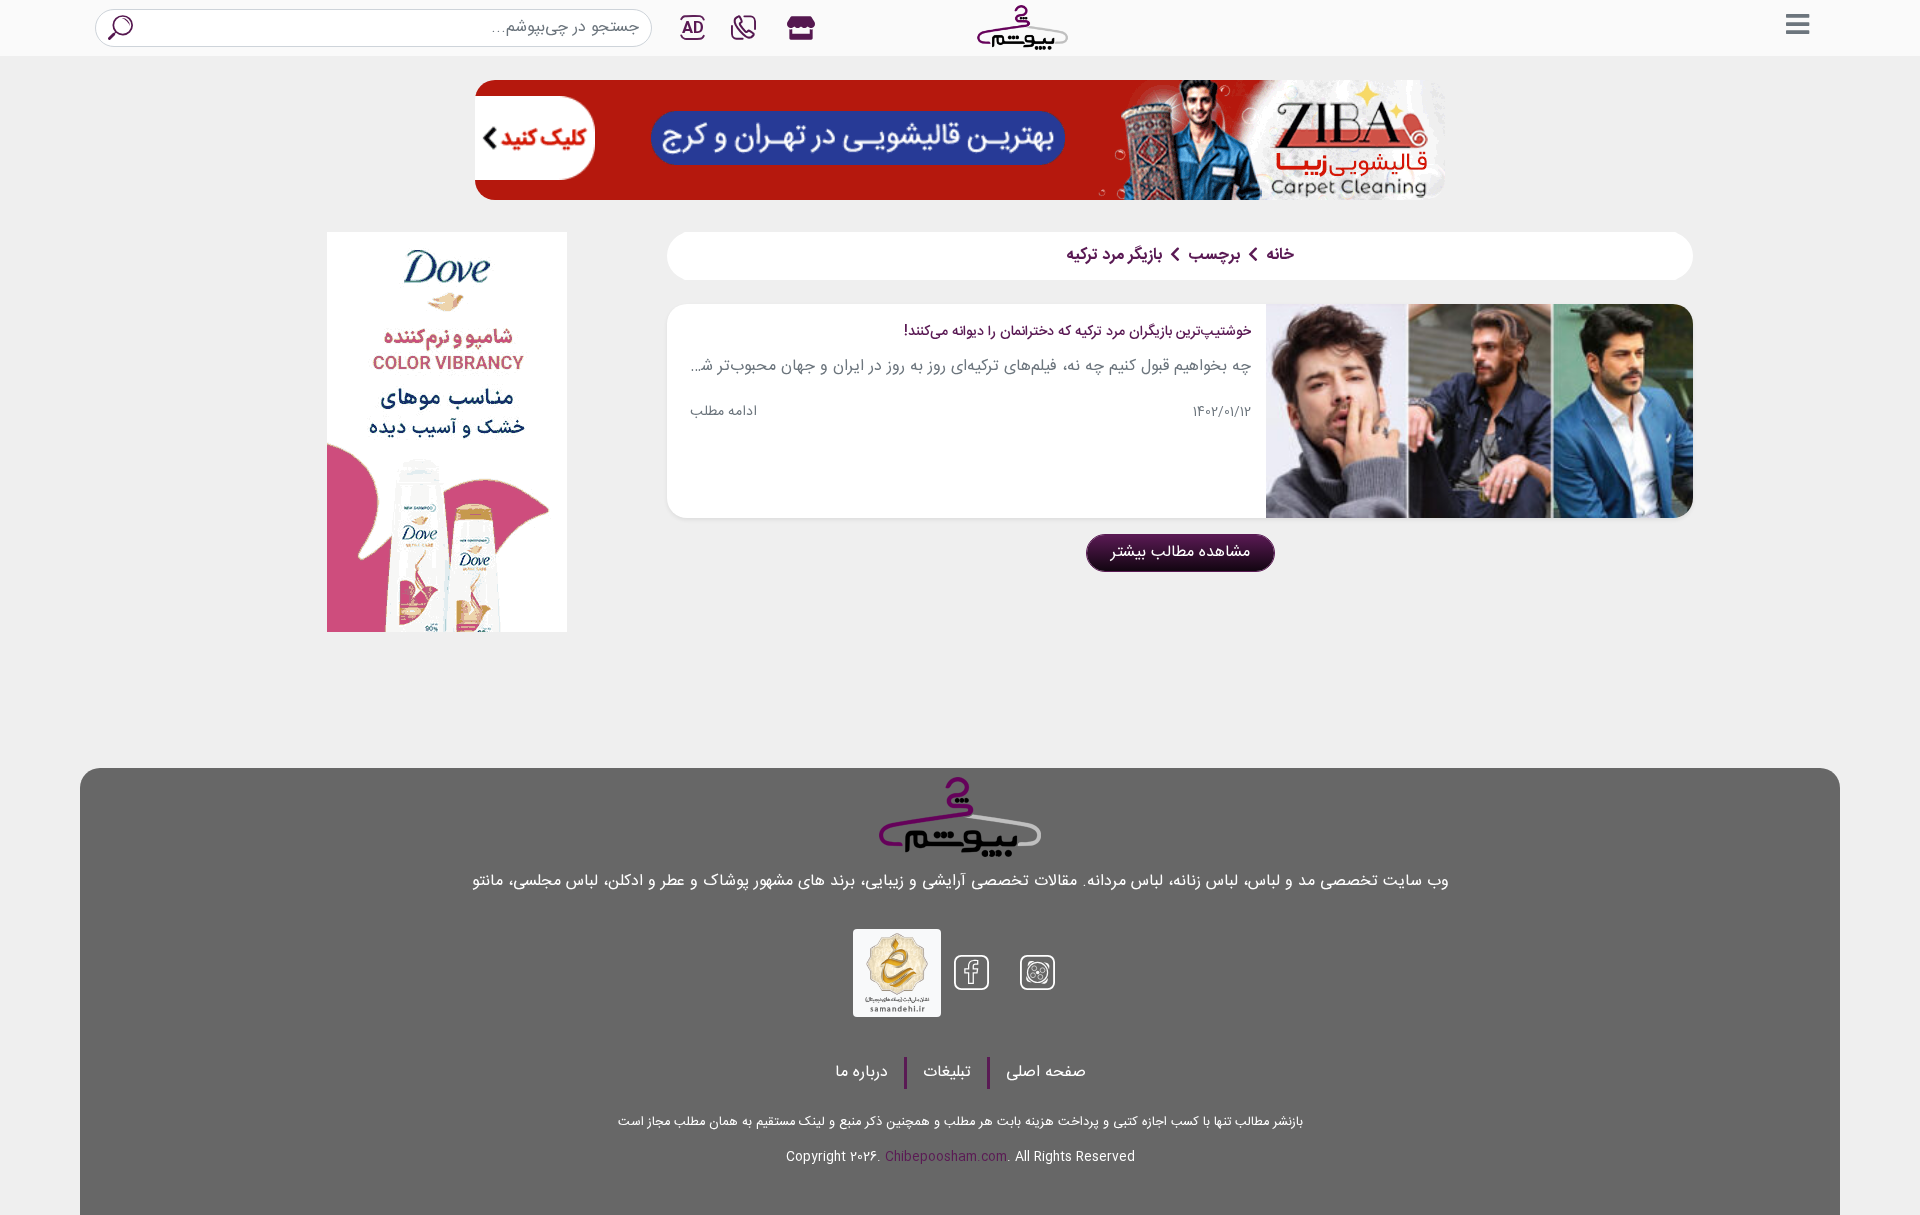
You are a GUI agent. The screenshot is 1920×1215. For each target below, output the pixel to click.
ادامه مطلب (723, 412)
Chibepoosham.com (946, 1157)
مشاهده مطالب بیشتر (1180, 552)
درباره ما (861, 1072)
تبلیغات (947, 1072)
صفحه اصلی (1046, 1072)
